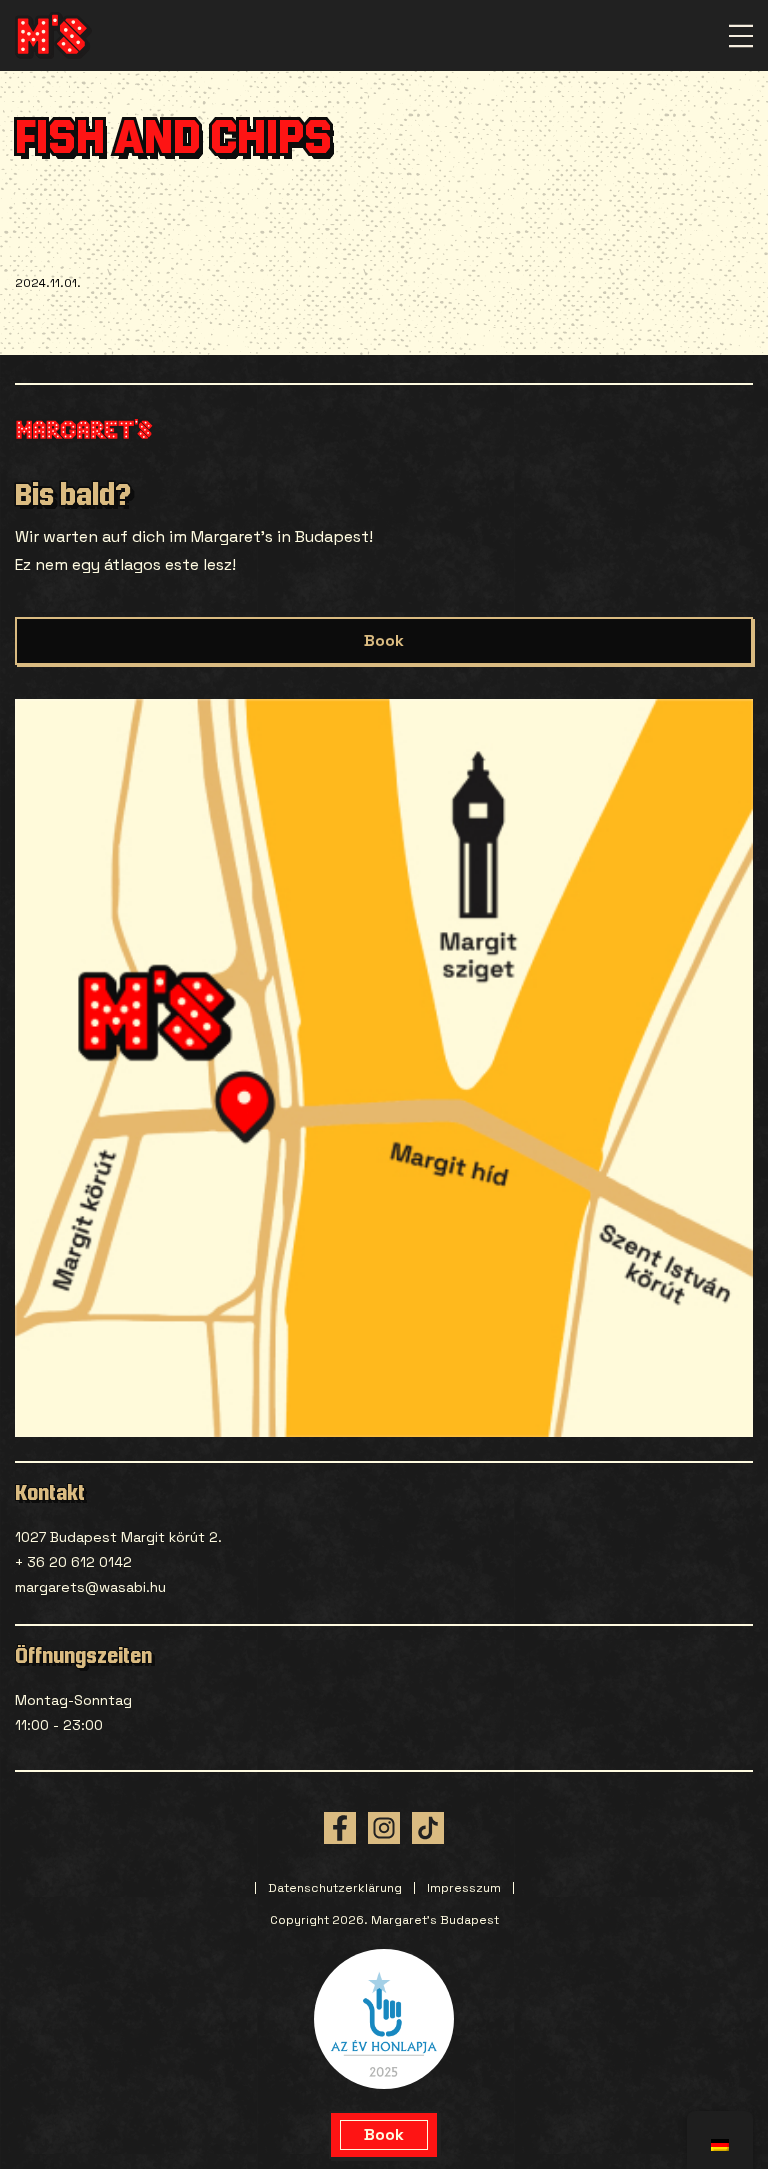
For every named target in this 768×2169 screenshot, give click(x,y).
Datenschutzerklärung (335, 1888)
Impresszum (464, 1888)
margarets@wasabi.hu (90, 1587)
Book (384, 640)
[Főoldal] (53, 35)
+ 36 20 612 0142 (73, 1562)
